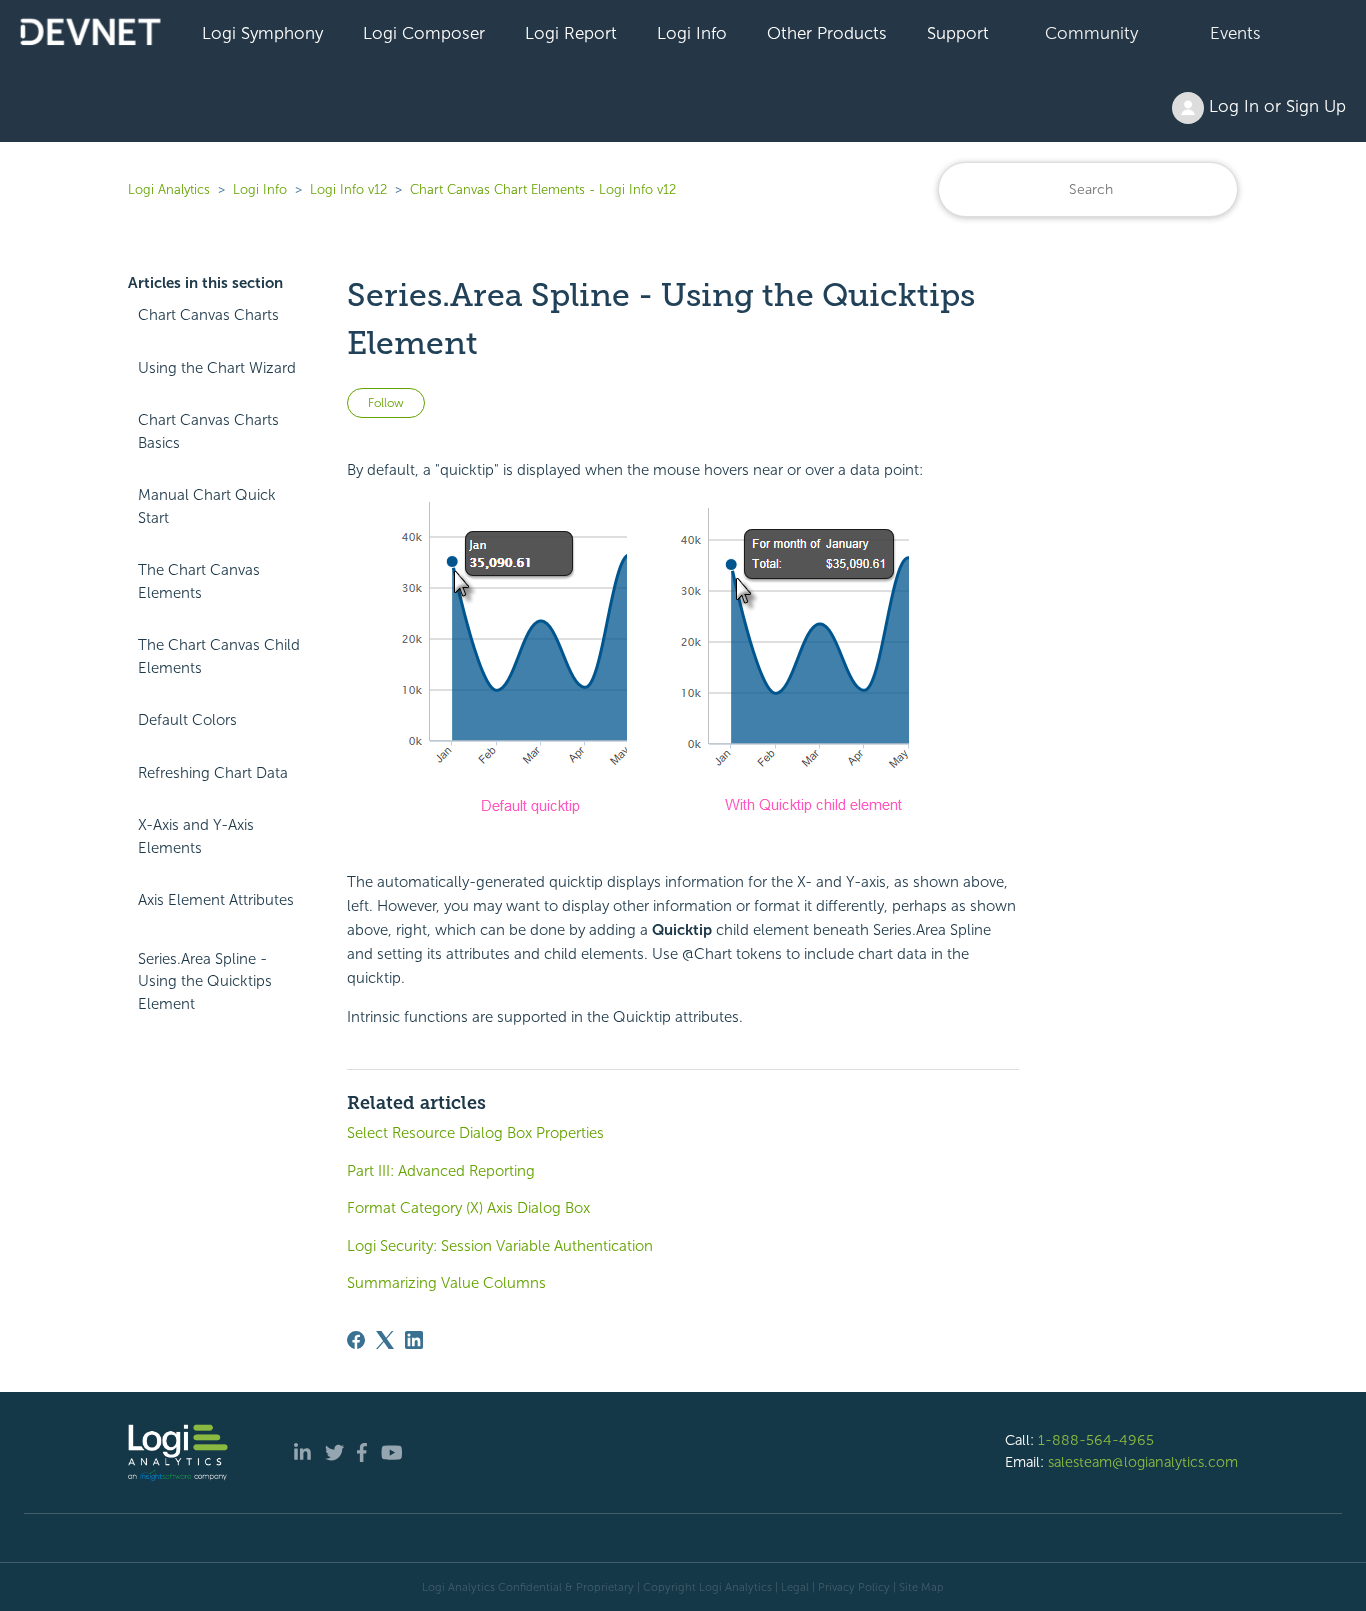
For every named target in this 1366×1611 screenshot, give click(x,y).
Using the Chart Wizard (217, 368)
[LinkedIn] (414, 1340)
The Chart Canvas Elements (199, 581)
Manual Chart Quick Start (207, 506)
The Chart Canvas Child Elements (219, 656)
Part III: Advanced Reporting (441, 1171)
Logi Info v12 (348, 189)
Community (1091, 33)
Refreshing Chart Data (213, 773)
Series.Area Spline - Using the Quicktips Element (205, 981)
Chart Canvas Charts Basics (208, 431)
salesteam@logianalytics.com (1143, 1462)
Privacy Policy (854, 1587)
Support (958, 33)
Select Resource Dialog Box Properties (475, 1133)
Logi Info (692, 33)
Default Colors (187, 720)
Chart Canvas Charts (208, 315)
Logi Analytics (169, 189)
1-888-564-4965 (1096, 1440)
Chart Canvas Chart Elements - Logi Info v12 (543, 189)
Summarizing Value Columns (446, 1283)
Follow (386, 403)
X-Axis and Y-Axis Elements (196, 836)
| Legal (792, 1587)
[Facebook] (356, 1340)
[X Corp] (385, 1340)
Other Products (827, 33)
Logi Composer (424, 33)
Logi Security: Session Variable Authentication (500, 1246)
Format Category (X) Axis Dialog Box (468, 1208)
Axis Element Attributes (216, 900)
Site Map (921, 1587)
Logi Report (571, 33)
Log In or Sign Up (1275, 106)
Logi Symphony (262, 33)
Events (1235, 33)
